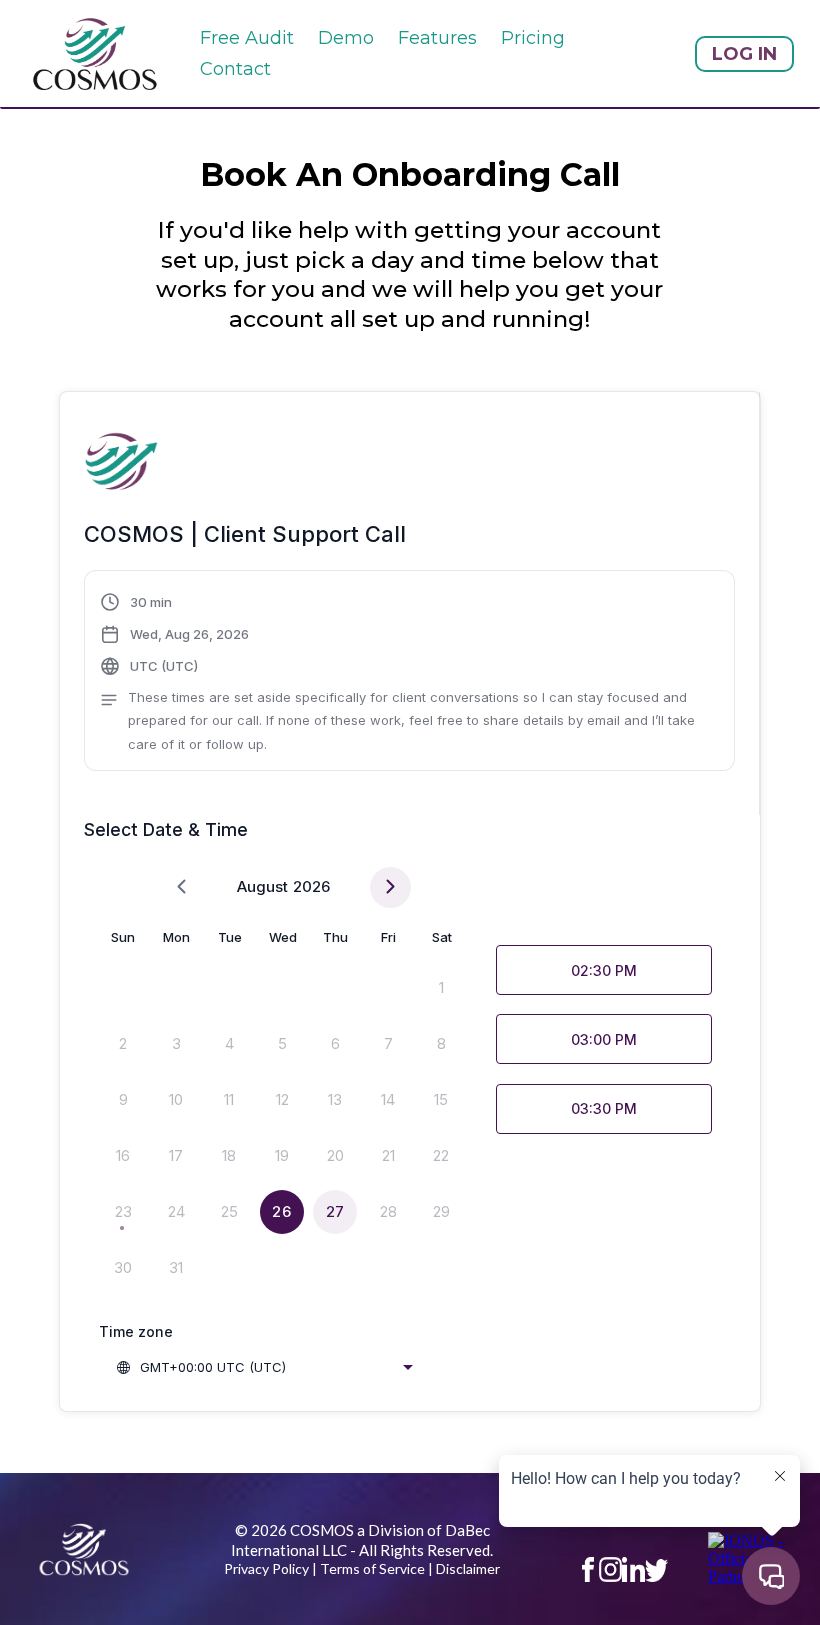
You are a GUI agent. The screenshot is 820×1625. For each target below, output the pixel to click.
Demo (346, 38)
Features (437, 38)
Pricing (533, 38)
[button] (409, 673)
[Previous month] (181, 887)
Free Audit (247, 38)
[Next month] (390, 887)
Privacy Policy (266, 1568)
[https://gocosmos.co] (95, 53)
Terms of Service (372, 1568)
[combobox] (264, 1367)
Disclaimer (468, 1568)
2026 (311, 886)
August (262, 886)
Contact (235, 69)
